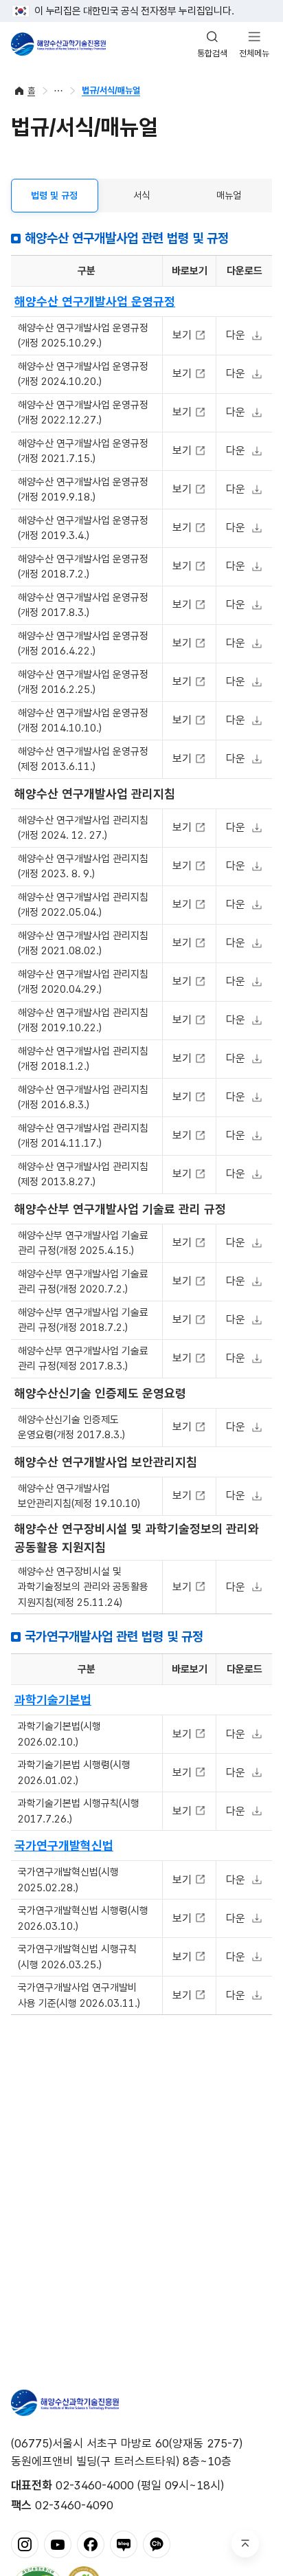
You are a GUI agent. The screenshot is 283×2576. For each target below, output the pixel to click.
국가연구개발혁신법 (64, 1846)
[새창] (25, 2544)
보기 (184, 335)
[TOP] (245, 2544)
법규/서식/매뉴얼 (111, 90)
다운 (236, 335)
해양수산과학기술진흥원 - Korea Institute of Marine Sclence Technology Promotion (58, 44)
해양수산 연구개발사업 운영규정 (95, 301)
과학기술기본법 (53, 1700)
